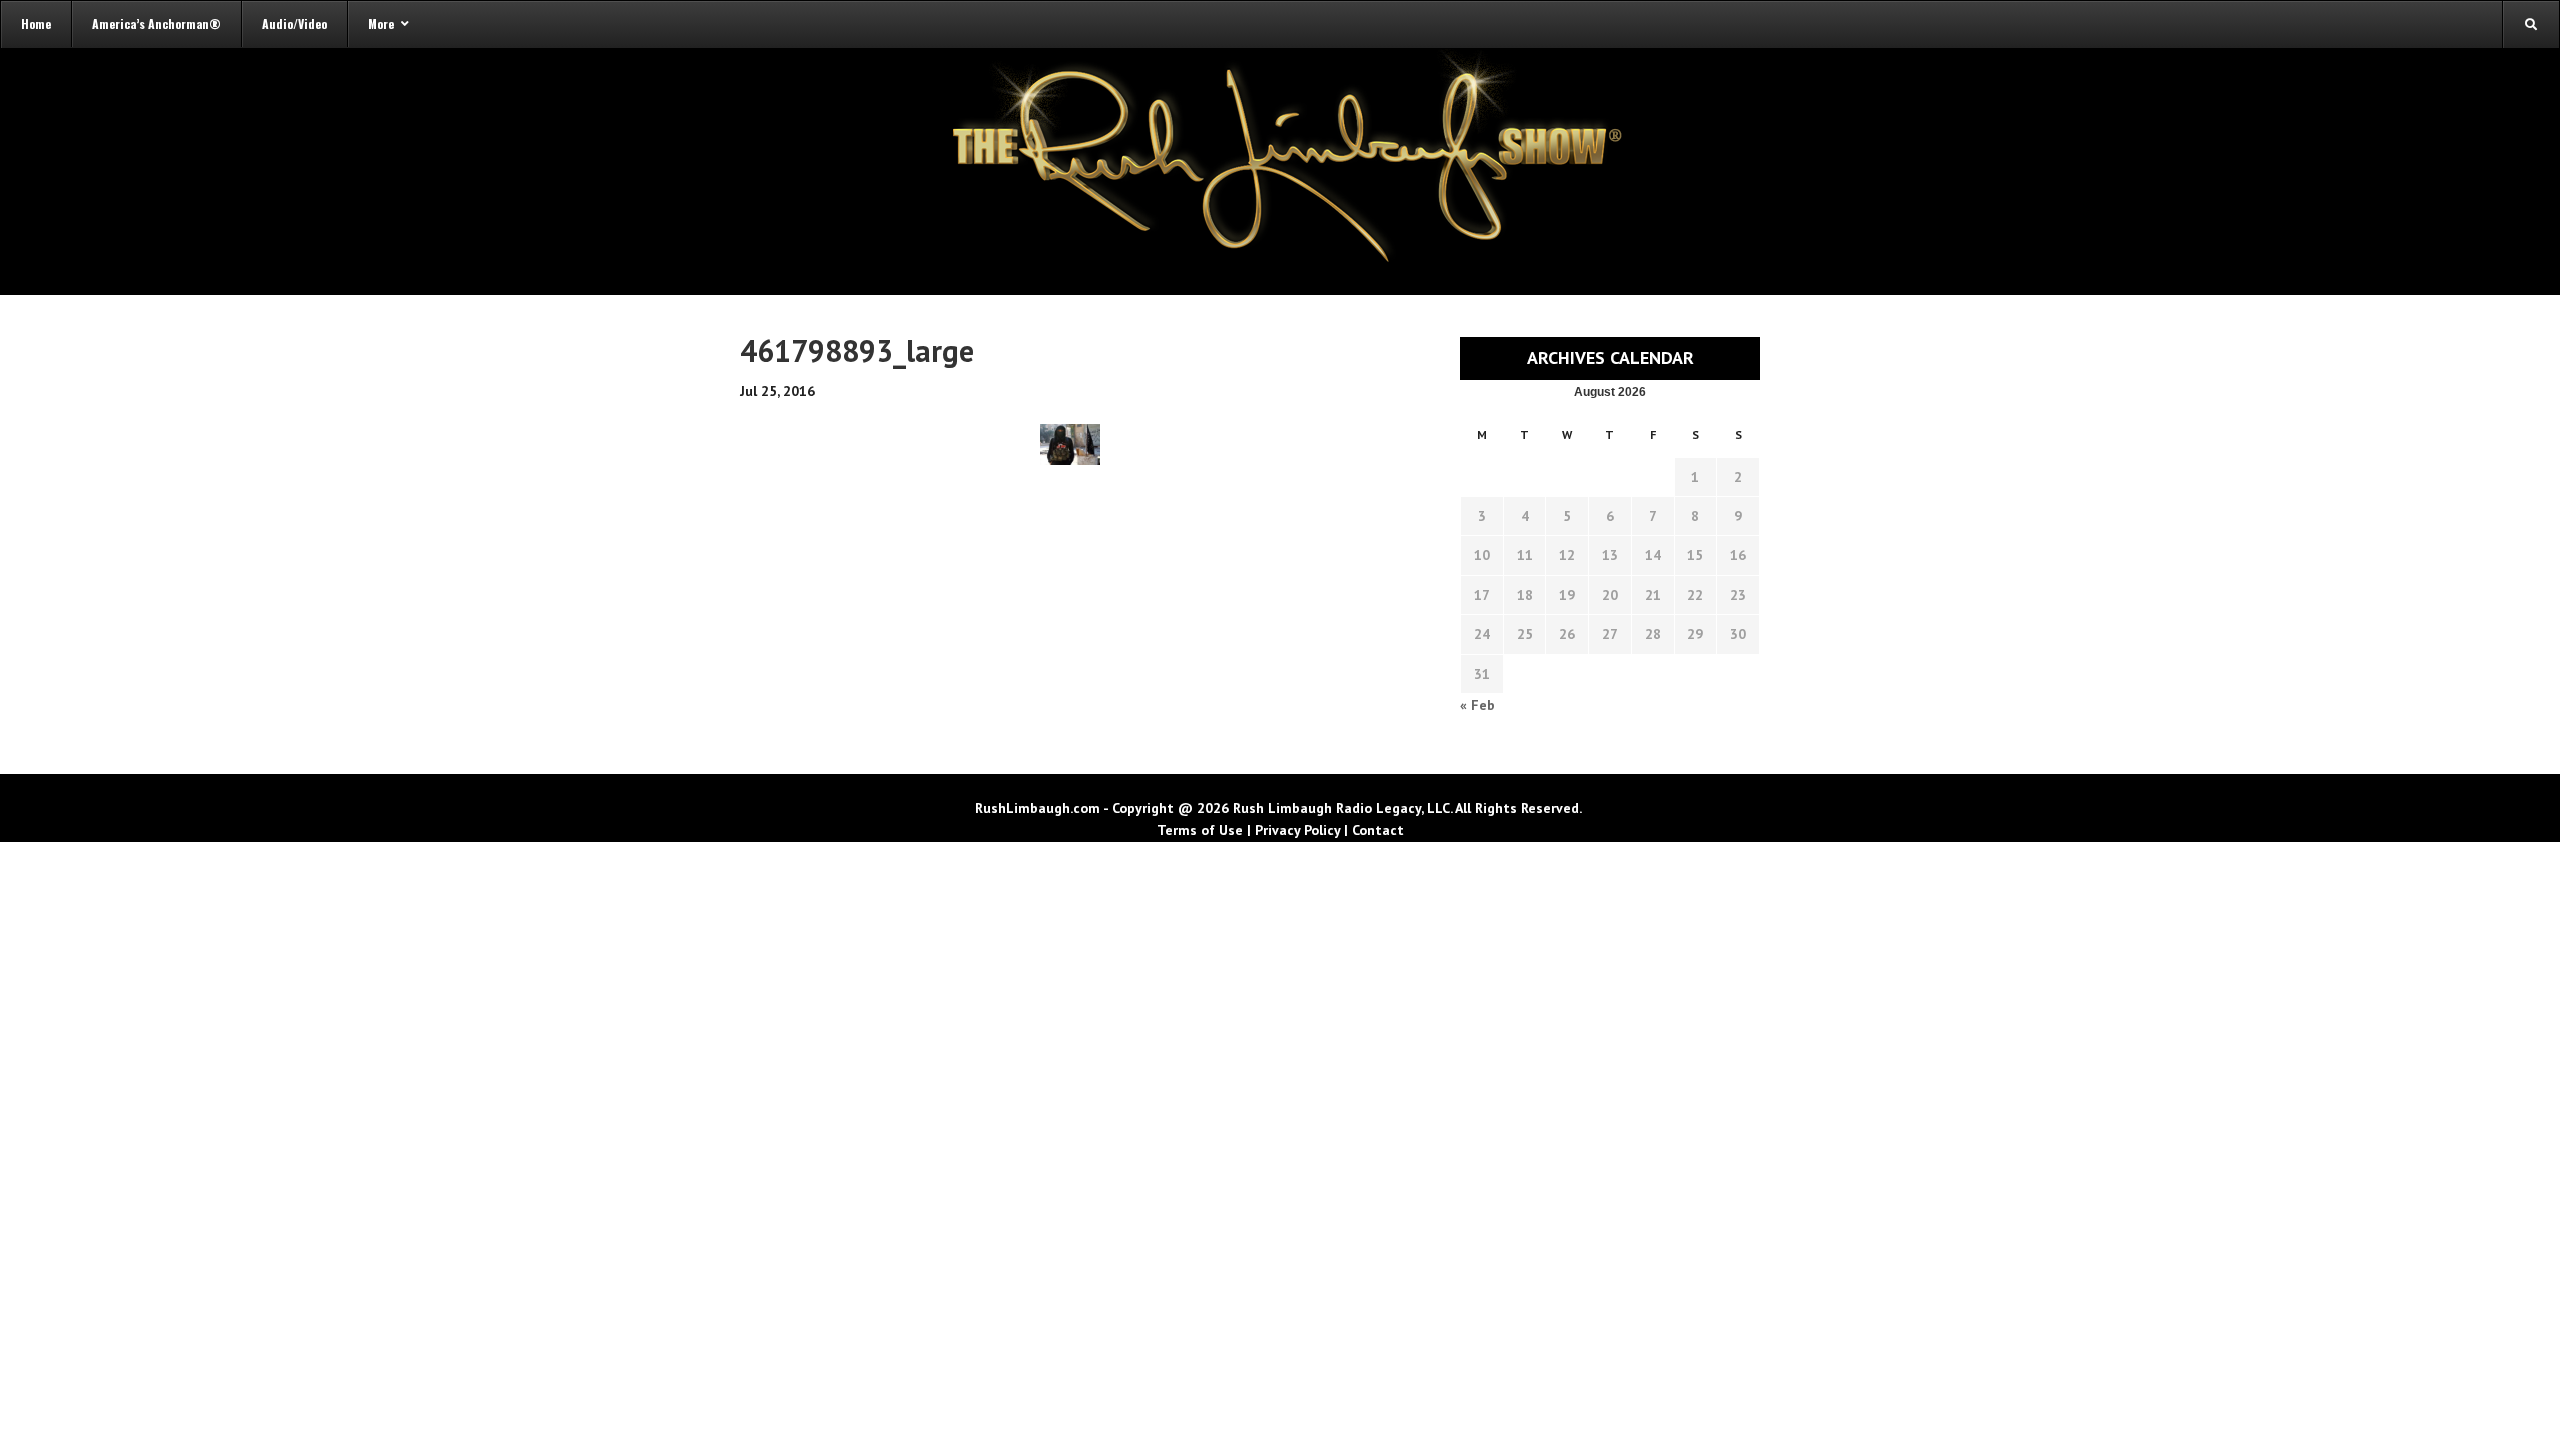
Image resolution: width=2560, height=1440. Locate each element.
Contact (1378, 830)
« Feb (1477, 705)
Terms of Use (1200, 830)
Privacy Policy (1297, 830)
